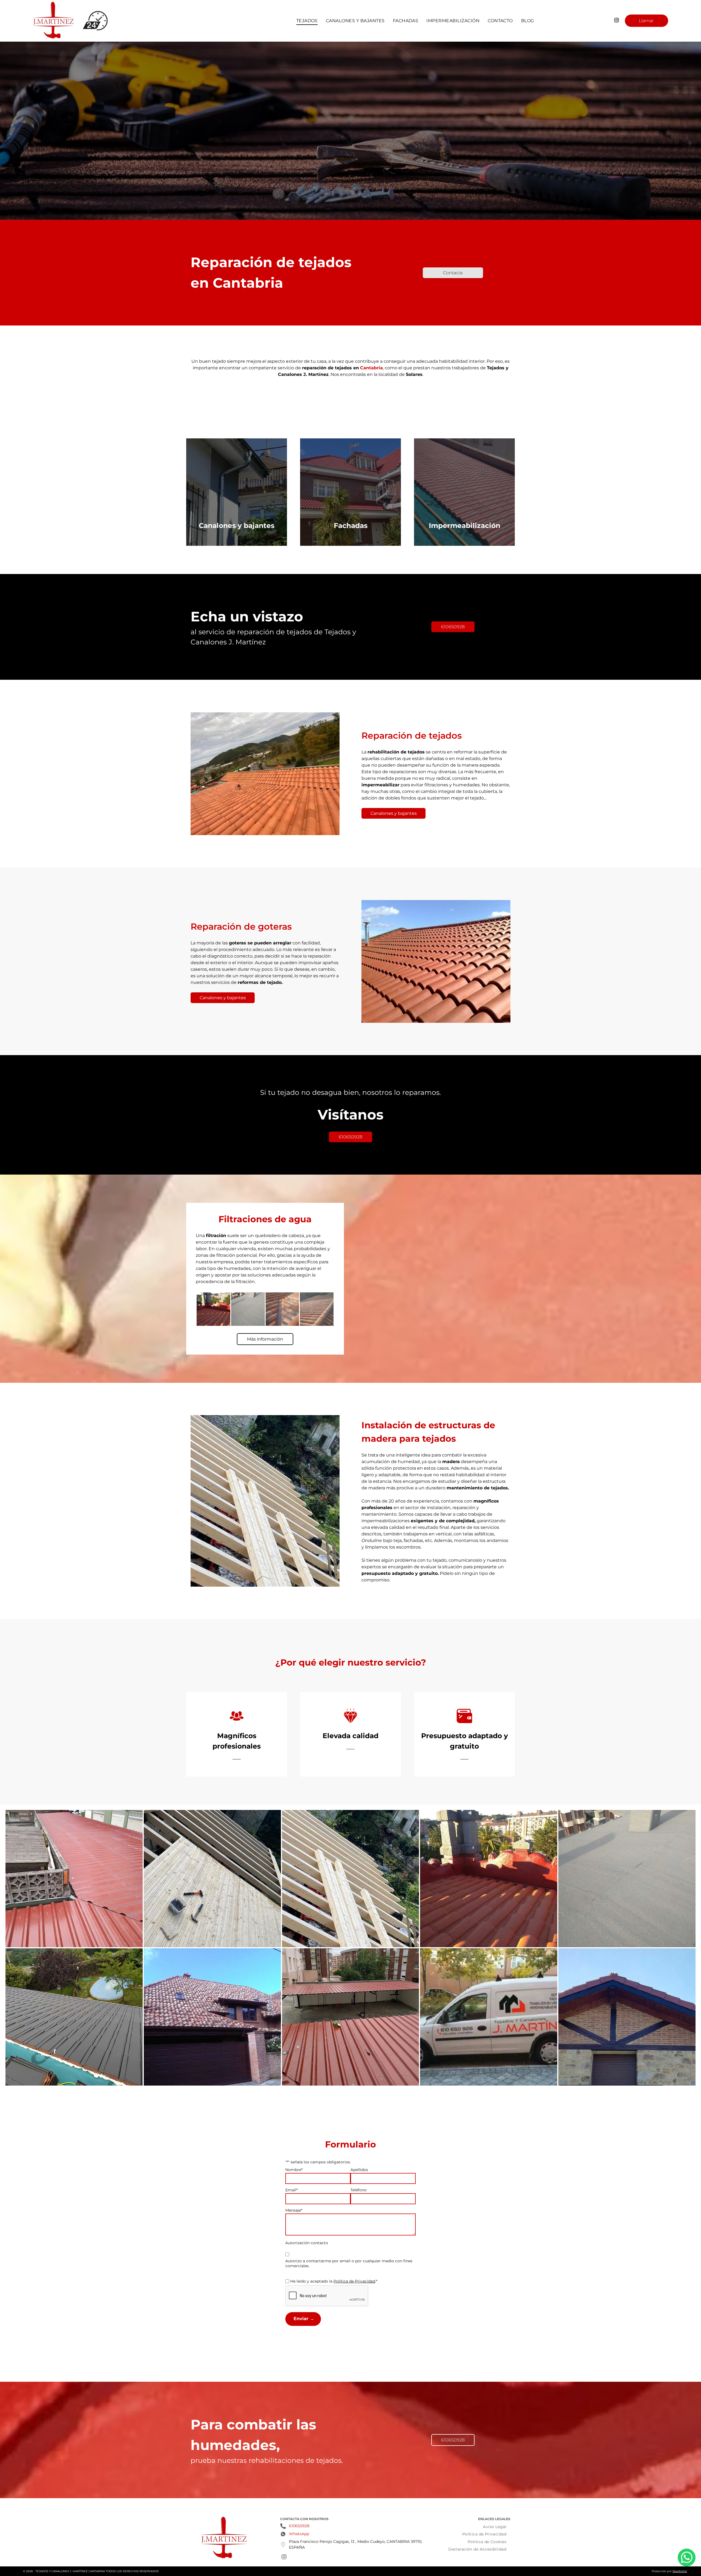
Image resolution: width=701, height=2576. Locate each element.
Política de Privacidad (354, 2281)
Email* (291, 2190)
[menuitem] (307, 21)
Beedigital (680, 2571)
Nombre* (294, 2170)
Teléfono (359, 2190)
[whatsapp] (687, 2558)
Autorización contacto (307, 2243)
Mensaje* (294, 2210)
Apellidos (359, 2170)
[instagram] (617, 21)
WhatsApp (299, 2534)
